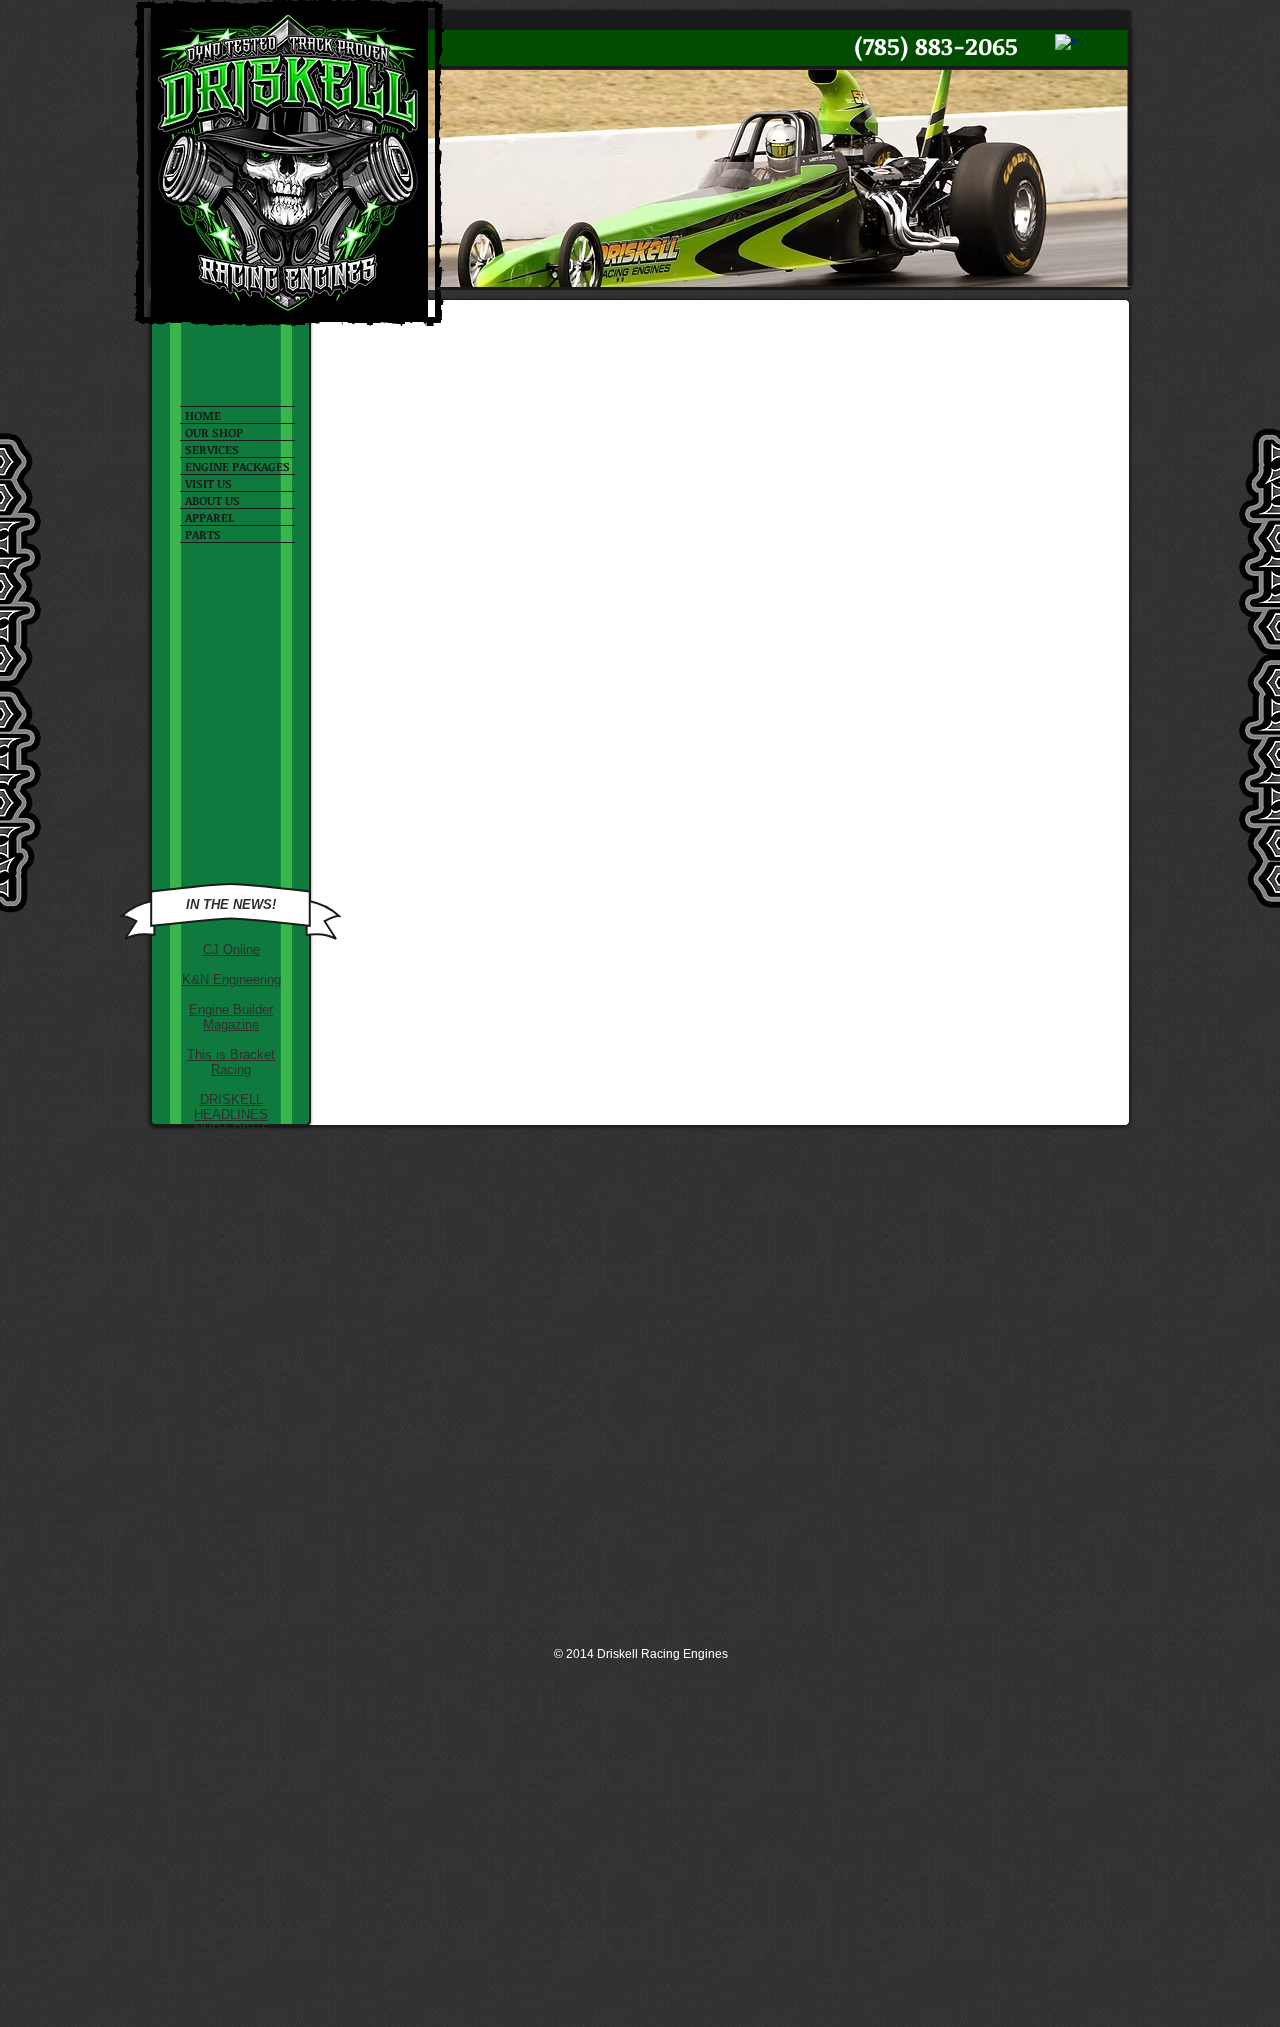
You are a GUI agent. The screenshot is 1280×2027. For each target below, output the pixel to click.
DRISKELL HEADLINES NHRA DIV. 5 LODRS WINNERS (231, 1129)
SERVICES (212, 449)
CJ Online (231, 949)
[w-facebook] (1066, 45)
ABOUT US (212, 500)
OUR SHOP (214, 432)
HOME (203, 415)
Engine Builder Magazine (231, 1017)
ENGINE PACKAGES (237, 466)
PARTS (203, 534)
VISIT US (208, 483)
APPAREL (209, 517)
